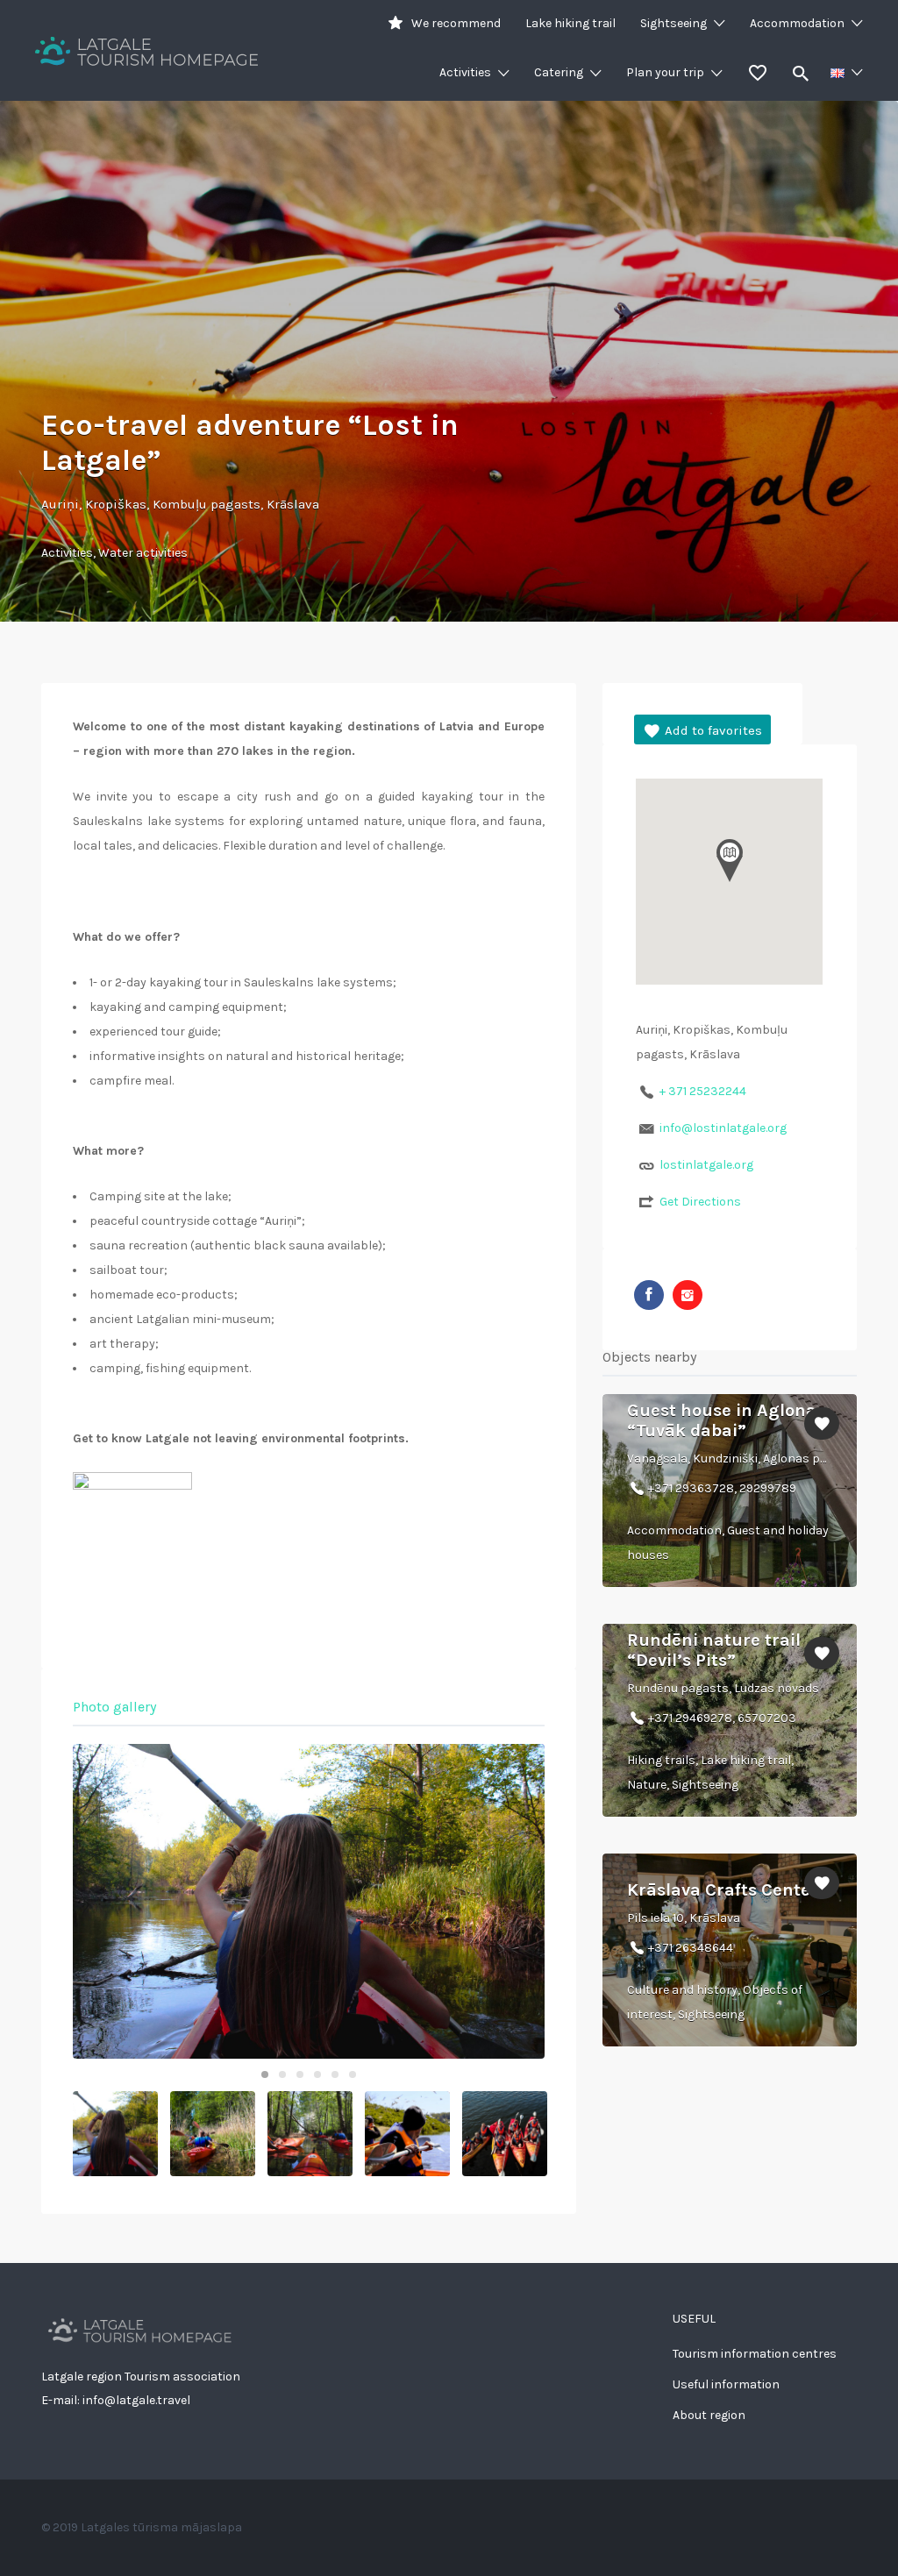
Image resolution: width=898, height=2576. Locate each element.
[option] (309, 1901)
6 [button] (353, 2074)
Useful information (726, 2384)
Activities (465, 72)
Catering (559, 72)
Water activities (143, 553)
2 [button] (282, 2074)
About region (709, 2415)
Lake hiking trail (570, 23)
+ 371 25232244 (703, 1091)
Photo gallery (114, 1707)
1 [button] (265, 2074)
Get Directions (700, 1202)
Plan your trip (665, 72)
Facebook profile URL (649, 1295)
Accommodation (797, 23)
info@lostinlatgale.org (723, 1128)
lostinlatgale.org (706, 1165)
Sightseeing (673, 23)
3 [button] (300, 2074)
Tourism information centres (755, 2354)
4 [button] (317, 2074)
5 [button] (335, 2074)
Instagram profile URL (688, 1295)
